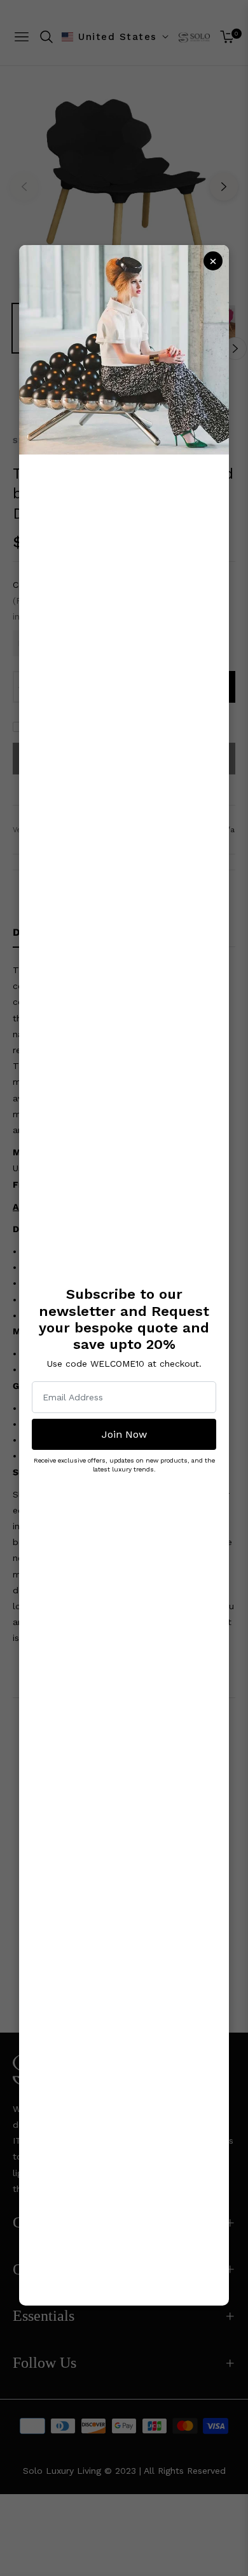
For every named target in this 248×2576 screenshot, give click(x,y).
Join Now (124, 1434)
